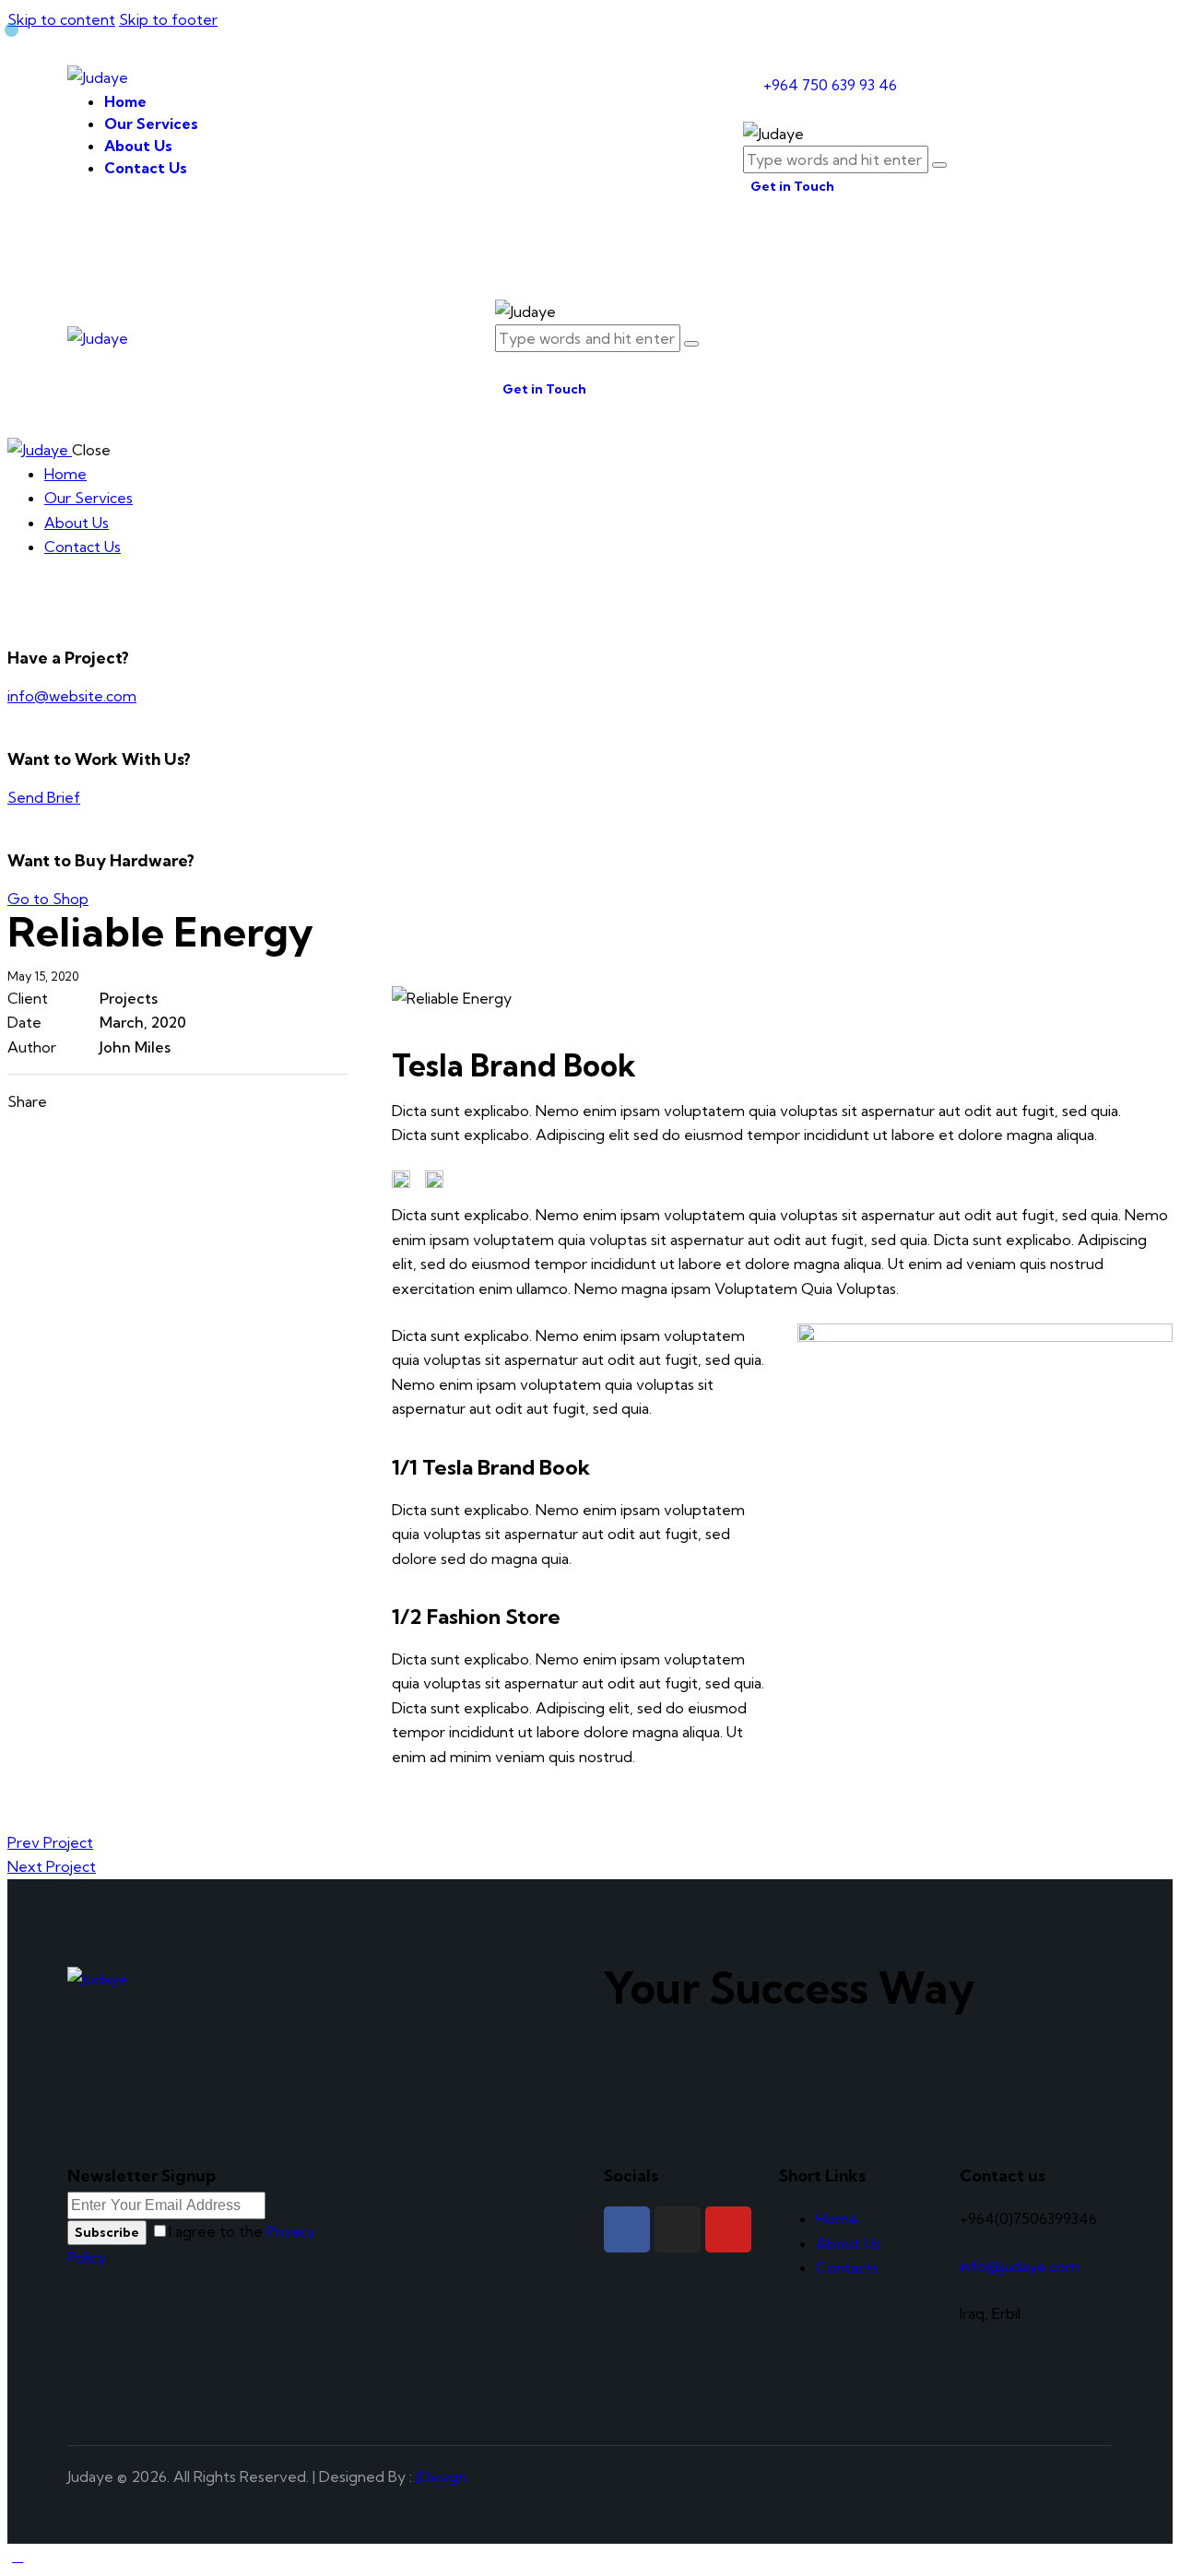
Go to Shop (48, 899)
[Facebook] (627, 2229)
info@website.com (72, 696)
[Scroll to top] (18, 2556)
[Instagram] (678, 2229)
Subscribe (107, 2232)
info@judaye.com (1020, 2266)
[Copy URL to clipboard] (199, 1101)
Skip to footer (168, 19)
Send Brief (44, 797)
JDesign (441, 2476)
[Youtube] (728, 2229)
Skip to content (61, 19)
